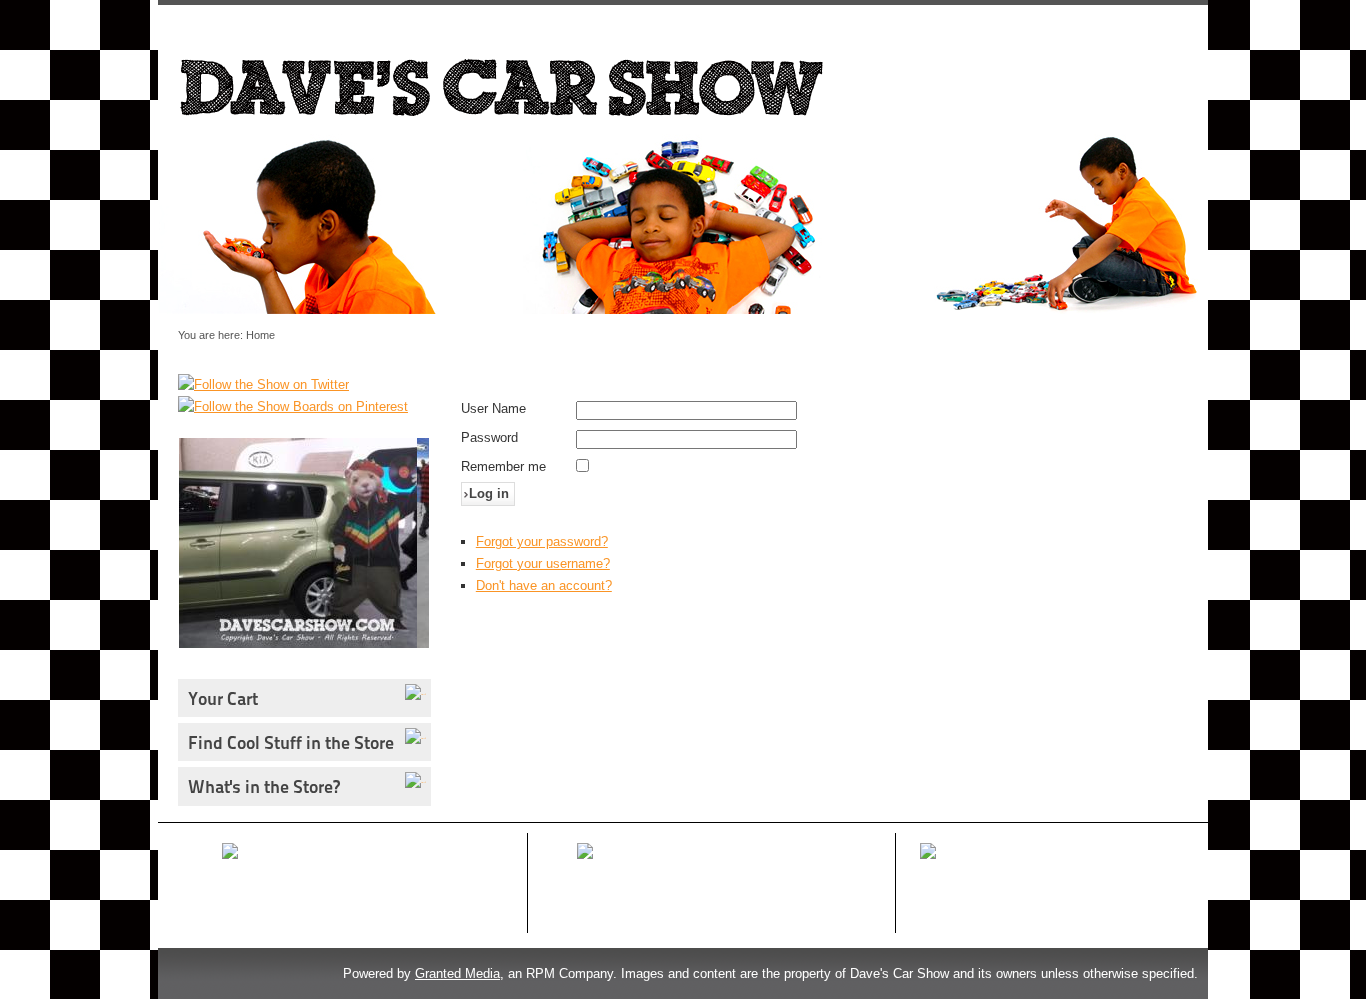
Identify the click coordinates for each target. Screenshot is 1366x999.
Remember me (503, 466)
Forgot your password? (542, 541)
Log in (489, 493)
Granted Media (457, 973)
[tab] (418, 692)
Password (489, 437)
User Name (493, 408)
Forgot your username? (543, 563)
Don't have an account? (544, 585)
